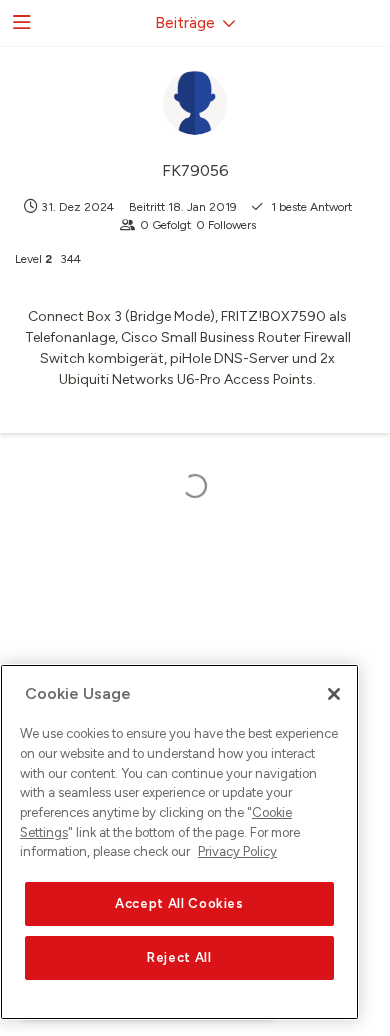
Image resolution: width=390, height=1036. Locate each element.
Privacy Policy (237, 851)
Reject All (179, 957)
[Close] (334, 694)
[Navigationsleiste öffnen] (20, 23)
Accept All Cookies (179, 903)
